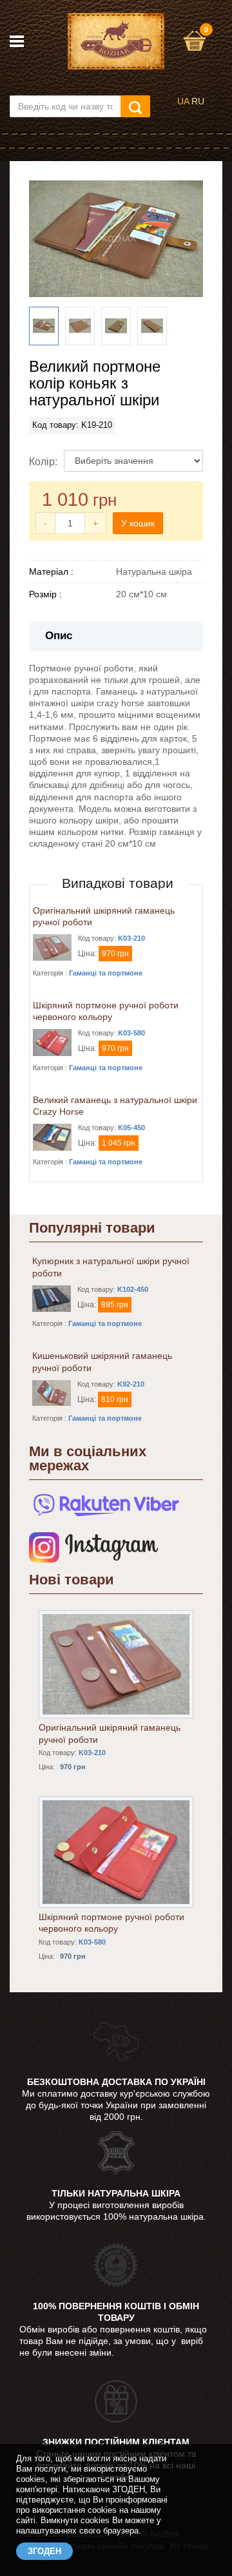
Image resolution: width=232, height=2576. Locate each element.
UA (183, 101)
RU (198, 101)
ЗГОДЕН (44, 2551)
